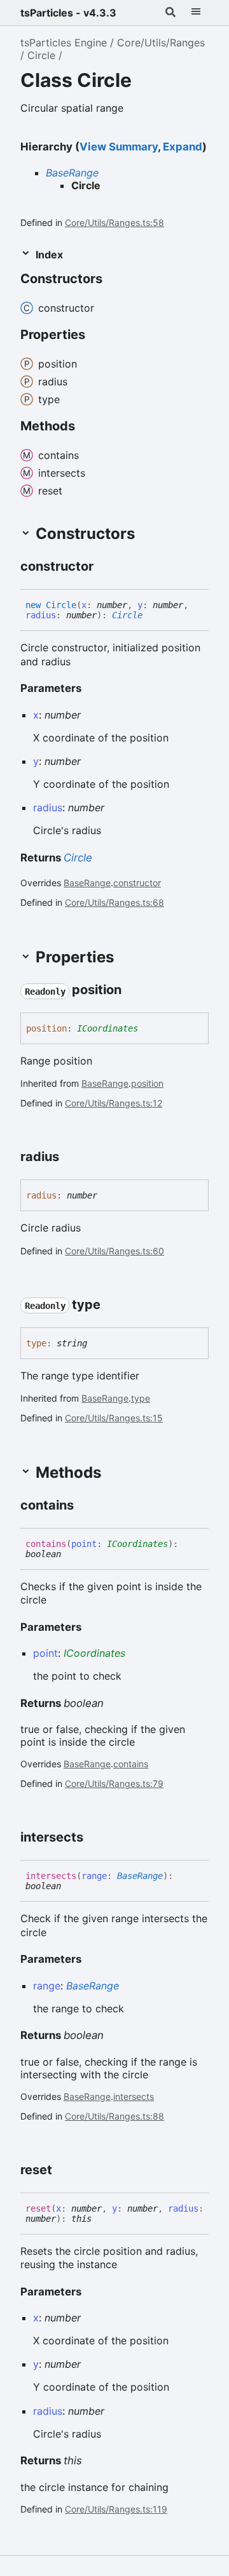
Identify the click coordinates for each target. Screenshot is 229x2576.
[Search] (170, 13)
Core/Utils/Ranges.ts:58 (114, 222)
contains (131, 1764)
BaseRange (72, 173)
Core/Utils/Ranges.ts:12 (114, 1103)
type (141, 1398)
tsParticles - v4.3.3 (68, 13)
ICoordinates (108, 1028)
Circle (41, 55)
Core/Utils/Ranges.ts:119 (116, 2509)
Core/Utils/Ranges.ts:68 (114, 902)
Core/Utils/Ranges (161, 43)
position (147, 1083)
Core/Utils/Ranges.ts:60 (114, 1251)
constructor (137, 883)
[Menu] (196, 13)
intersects (134, 2096)
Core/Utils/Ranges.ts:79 (114, 1783)
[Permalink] (105, 568)
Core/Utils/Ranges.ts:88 (114, 2116)
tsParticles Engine (64, 43)
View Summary (119, 147)
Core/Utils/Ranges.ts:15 (114, 1418)
